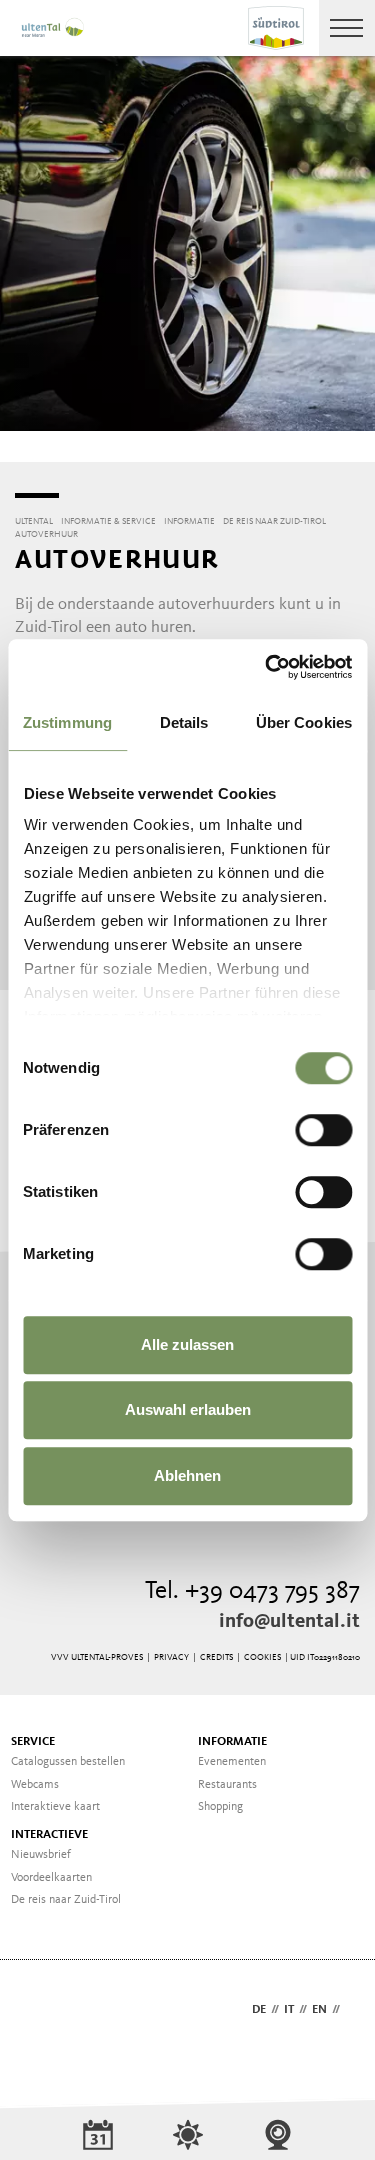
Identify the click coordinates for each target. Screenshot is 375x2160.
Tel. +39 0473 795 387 (252, 1591)
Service (33, 1742)
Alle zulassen (187, 1344)
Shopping (220, 1807)
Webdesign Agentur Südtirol (39, 2011)
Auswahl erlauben (188, 1409)
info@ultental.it (289, 1622)
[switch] (323, 1130)
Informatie (232, 1742)
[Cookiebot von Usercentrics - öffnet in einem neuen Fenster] (267, 667)
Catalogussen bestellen (68, 1762)
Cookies (262, 1657)
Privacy (171, 1657)
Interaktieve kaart (55, 1807)
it (289, 2010)
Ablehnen (187, 1475)
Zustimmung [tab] (67, 722)
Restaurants (227, 1785)
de (259, 2010)
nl (352, 2010)
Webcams (35, 1785)
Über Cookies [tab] (304, 722)
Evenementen (232, 1762)
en (319, 2010)
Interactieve (49, 1835)
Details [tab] (184, 722)
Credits (216, 1657)
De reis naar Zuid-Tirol (66, 1900)
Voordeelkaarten (51, 1878)
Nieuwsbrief (41, 1855)
